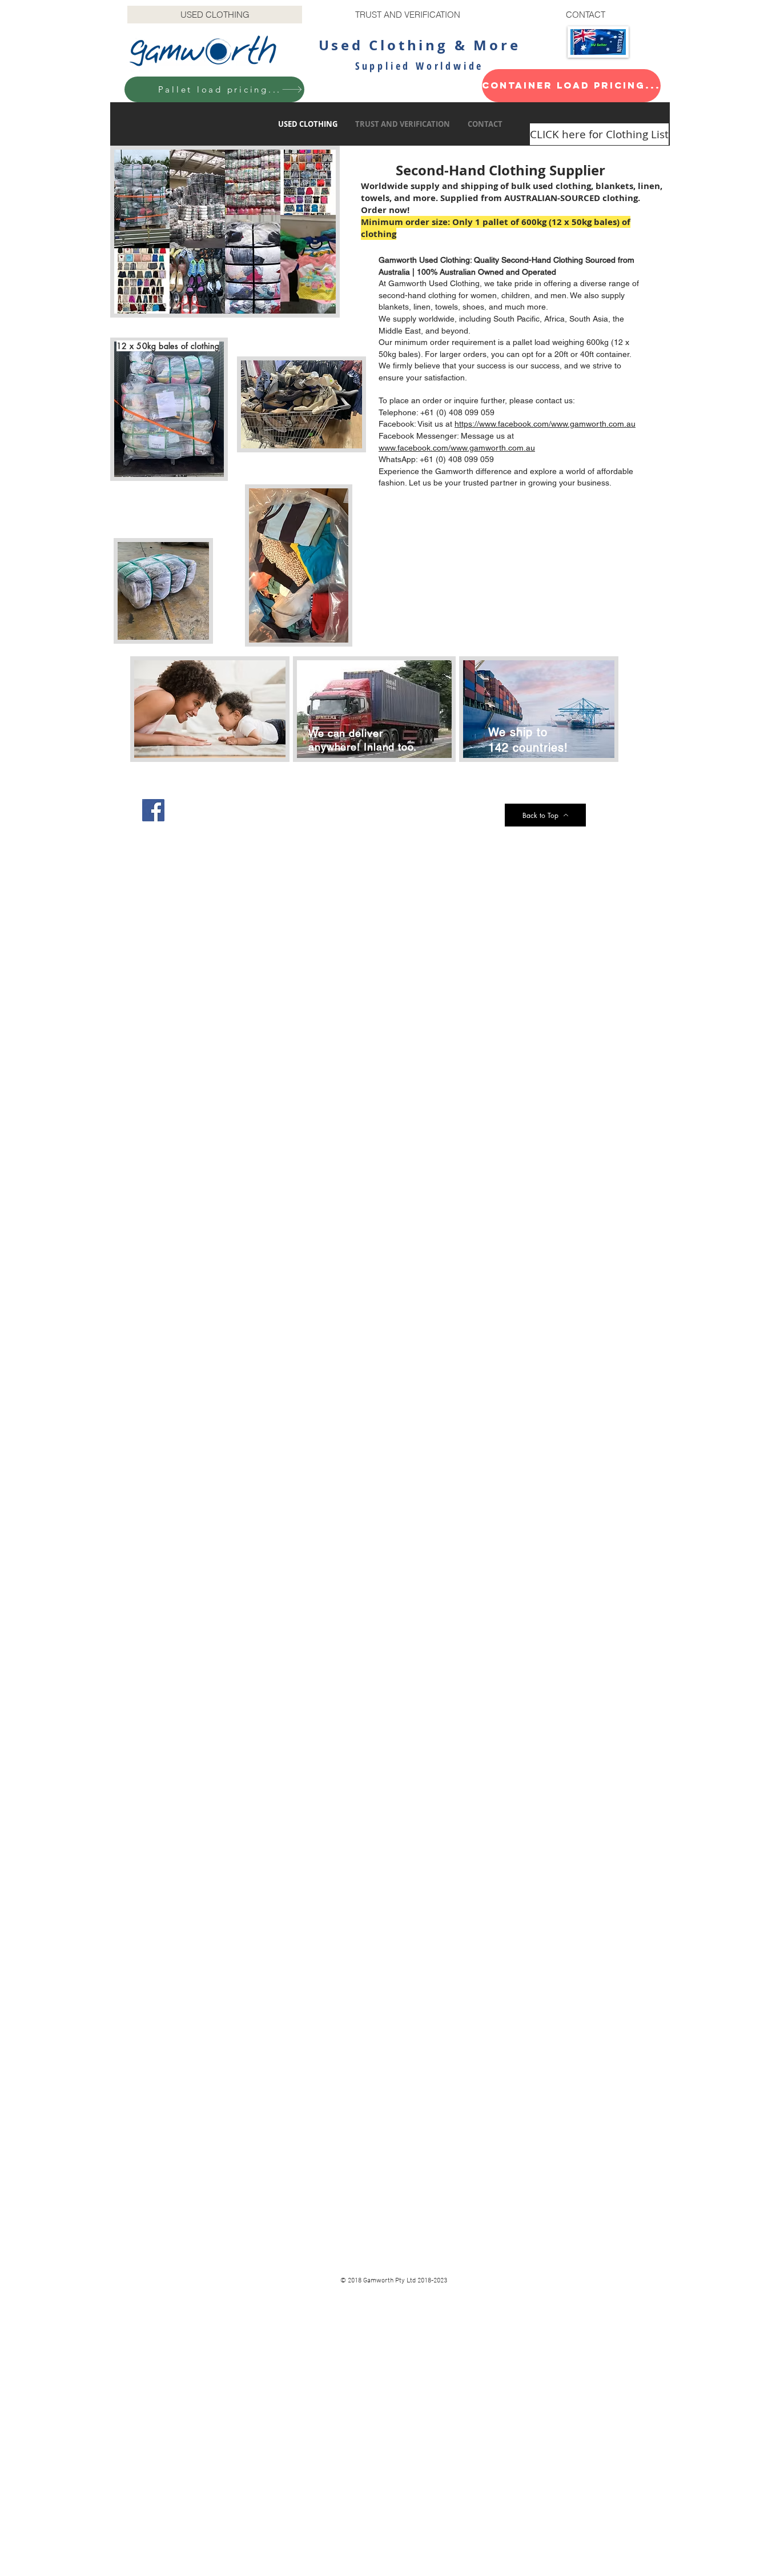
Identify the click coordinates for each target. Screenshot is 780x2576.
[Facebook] (153, 810)
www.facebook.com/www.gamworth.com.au (457, 448)
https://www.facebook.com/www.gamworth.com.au (545, 424)
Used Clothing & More (420, 45)
